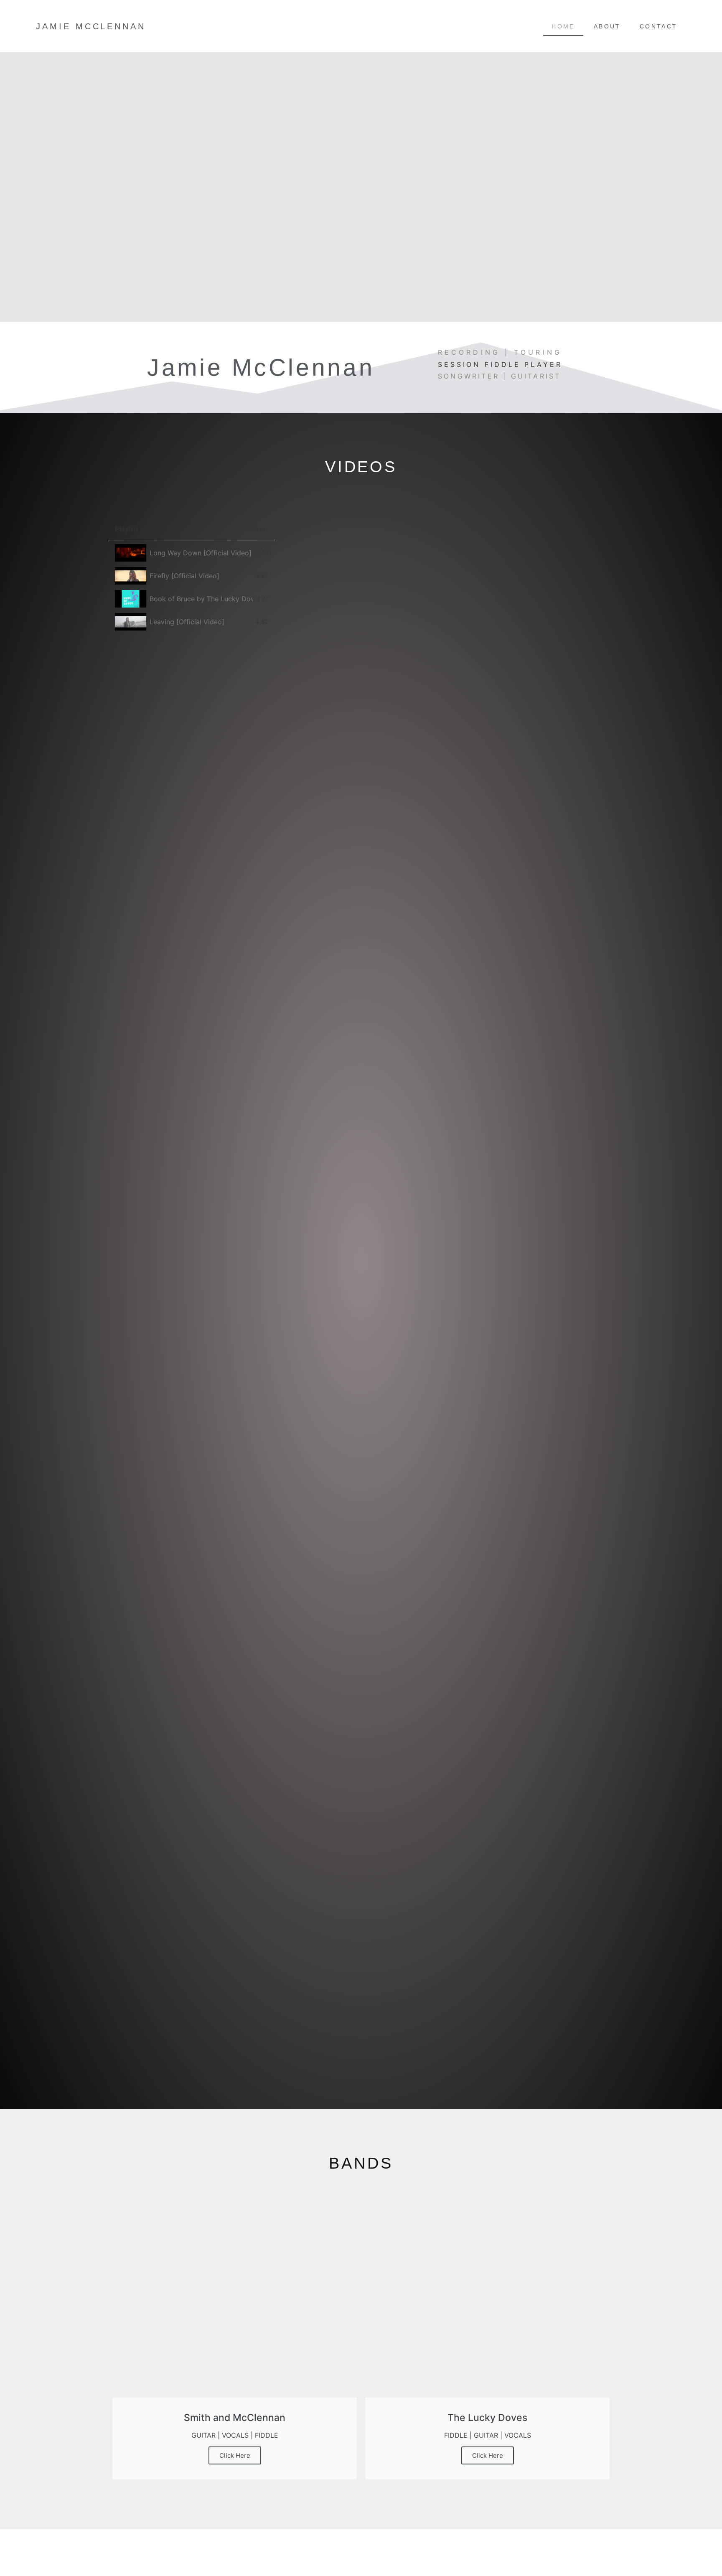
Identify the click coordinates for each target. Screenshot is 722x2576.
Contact (659, 26)
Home (563, 26)
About (607, 26)
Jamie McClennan (91, 26)
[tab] (192, 553)
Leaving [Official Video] (187, 622)
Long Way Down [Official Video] (201, 553)
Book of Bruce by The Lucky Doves (201, 599)
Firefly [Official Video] (184, 576)
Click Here (235, 2455)
